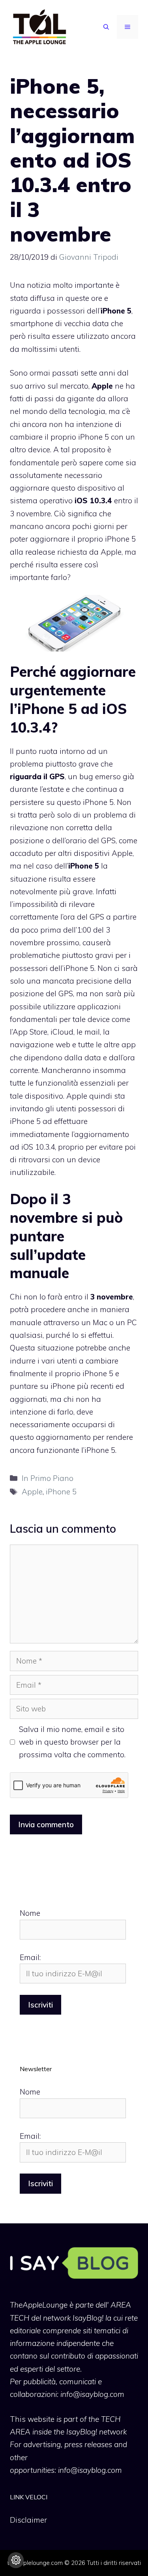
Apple (32, 1492)
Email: (30, 1957)
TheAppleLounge (39, 2305)
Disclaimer (28, 2520)
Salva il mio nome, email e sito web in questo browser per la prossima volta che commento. (72, 1742)
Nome (30, 1913)
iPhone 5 (61, 1492)
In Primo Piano (48, 1478)
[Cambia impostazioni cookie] (16, 2560)
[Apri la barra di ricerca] (106, 27)
